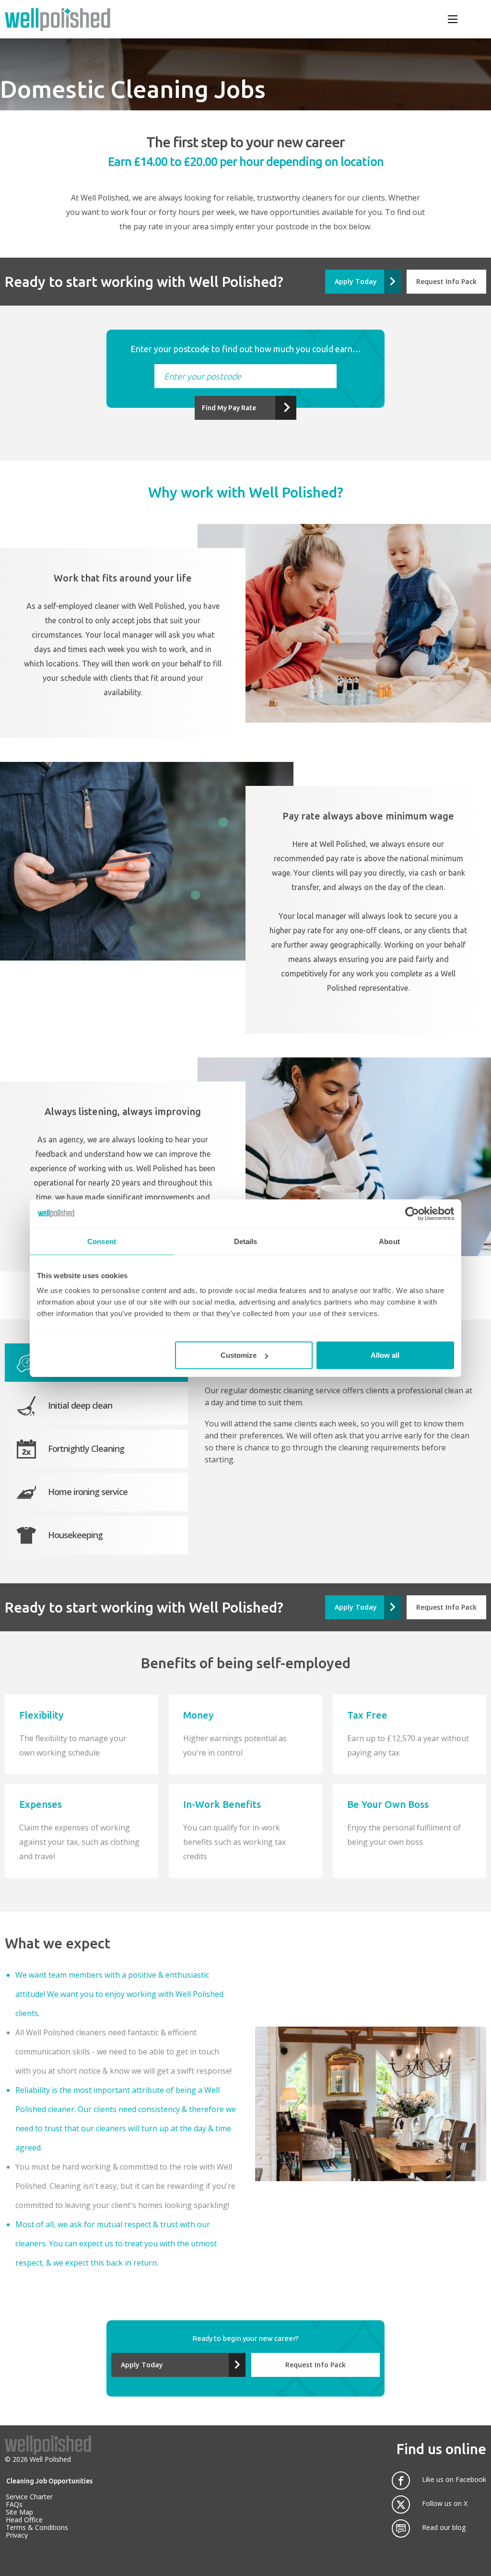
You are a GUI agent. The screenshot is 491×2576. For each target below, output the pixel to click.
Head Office (24, 2520)
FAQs (14, 2504)
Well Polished (50, 2459)
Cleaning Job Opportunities (49, 2481)
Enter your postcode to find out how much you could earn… (246, 349)
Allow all (385, 1355)
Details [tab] (246, 1241)
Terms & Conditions (37, 2527)
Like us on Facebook (454, 2480)
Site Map (19, 2512)
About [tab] (389, 1241)
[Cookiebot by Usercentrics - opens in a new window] (412, 1213)
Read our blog (444, 2528)
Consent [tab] (102, 1241)
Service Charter (29, 2497)
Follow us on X (445, 2504)
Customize (239, 1355)
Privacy (17, 2535)
